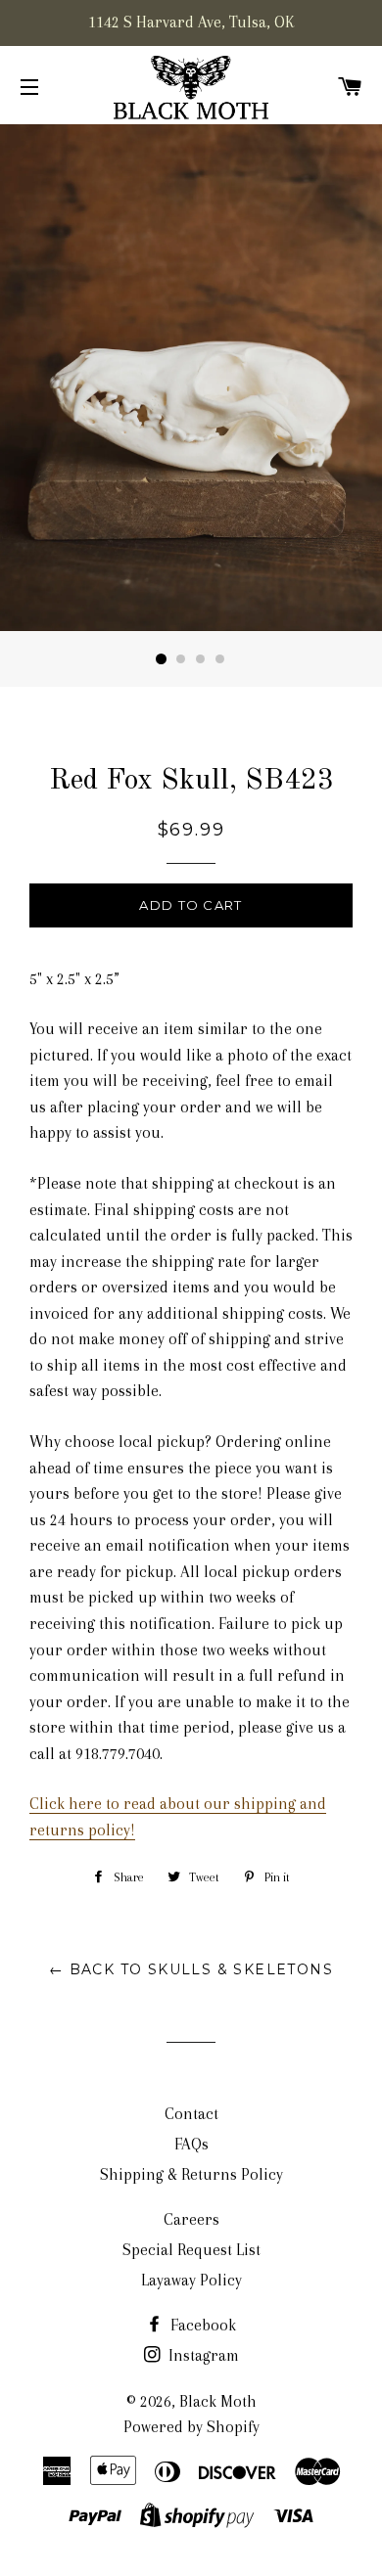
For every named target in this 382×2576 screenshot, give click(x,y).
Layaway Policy (191, 2280)
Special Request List (191, 2250)
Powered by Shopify (191, 2427)
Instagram (202, 2355)
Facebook (201, 2325)
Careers (191, 2219)
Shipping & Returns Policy (191, 2174)
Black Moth (218, 2401)
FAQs (191, 2144)
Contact (191, 2114)
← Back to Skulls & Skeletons (191, 1969)
